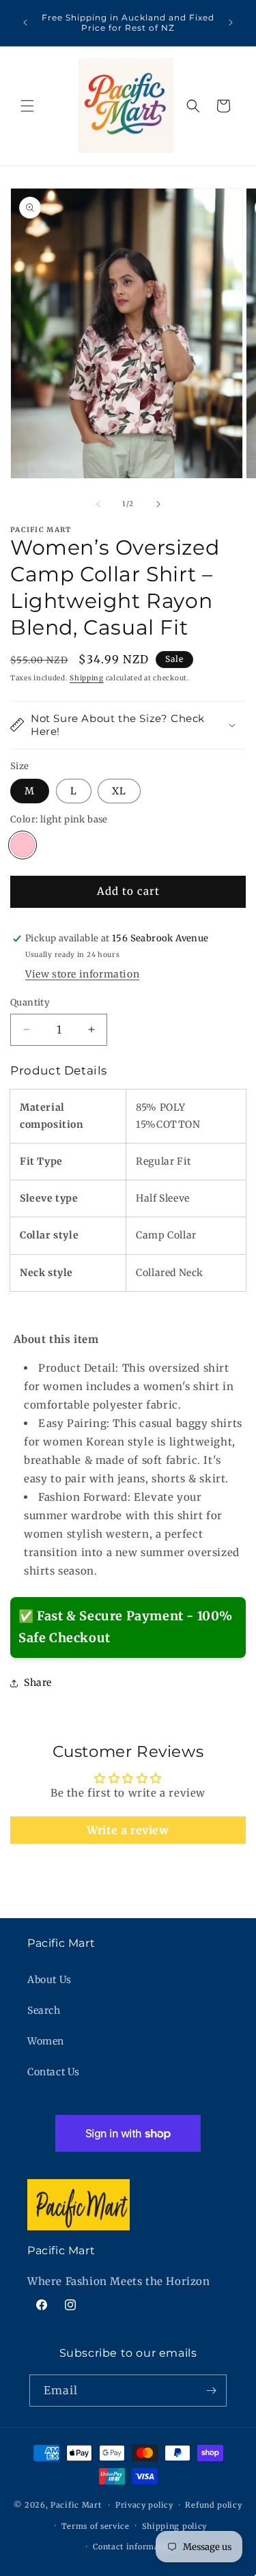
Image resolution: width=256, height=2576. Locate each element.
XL (119, 791)
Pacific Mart (76, 2505)
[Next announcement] (231, 23)
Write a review (128, 1830)
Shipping (87, 678)
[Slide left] (98, 504)
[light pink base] (23, 845)
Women (46, 2041)
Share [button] (38, 1682)
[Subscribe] (211, 2391)
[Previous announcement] (25, 23)
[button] (27, 106)
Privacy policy (144, 2505)
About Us (49, 1980)
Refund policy (213, 2505)
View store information (82, 974)
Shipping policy (175, 2526)
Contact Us (54, 2072)
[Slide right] (158, 504)
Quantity (30, 1002)
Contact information (134, 2547)
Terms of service (96, 2526)
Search (44, 2010)
